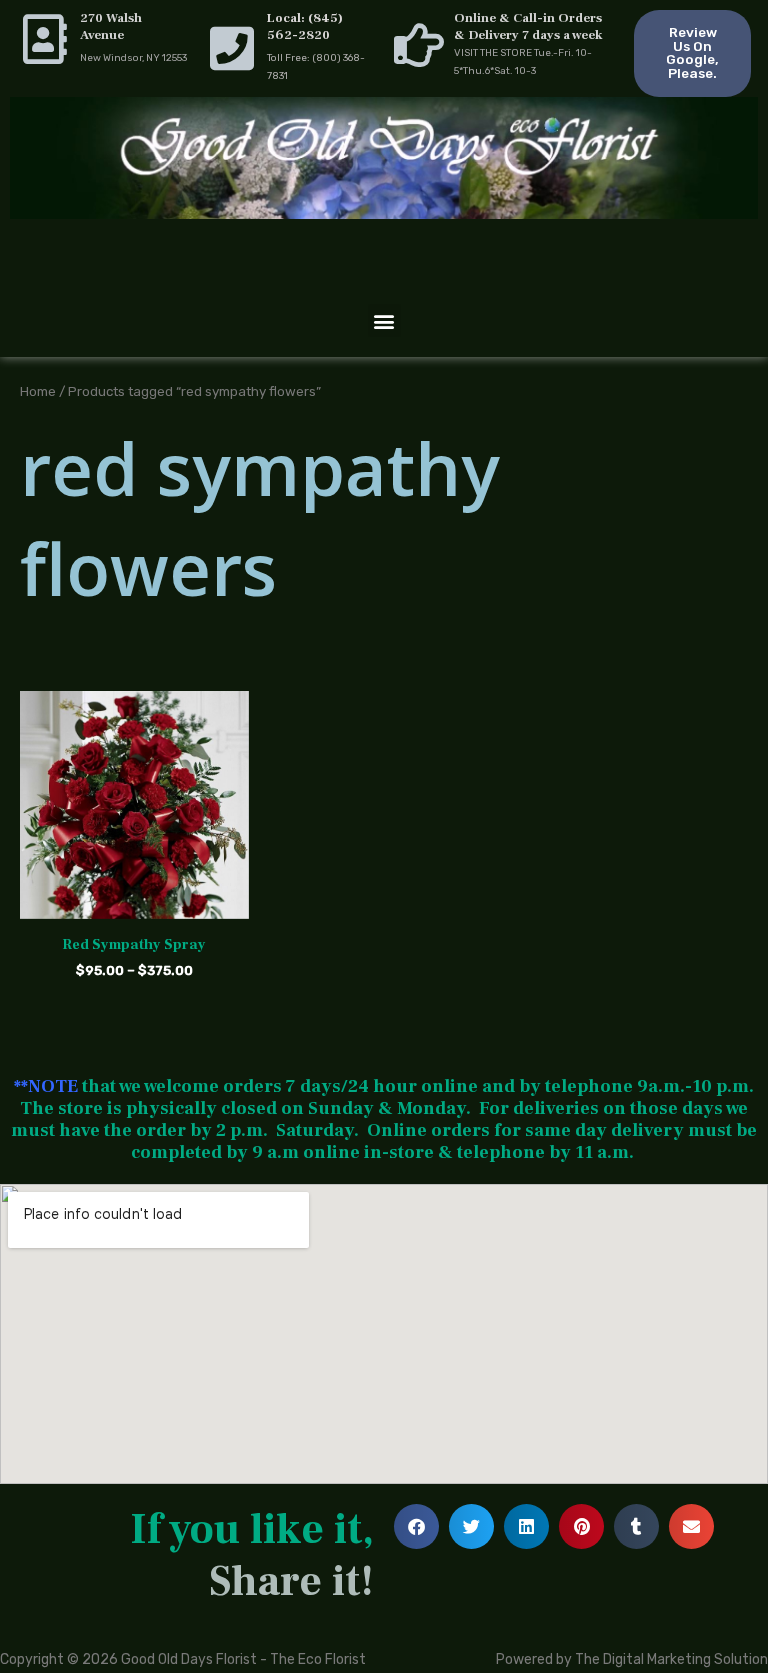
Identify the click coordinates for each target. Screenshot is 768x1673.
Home (38, 391)
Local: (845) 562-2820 (305, 26)
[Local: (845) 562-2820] (232, 48)
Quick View (134, 903)
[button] (384, 320)
